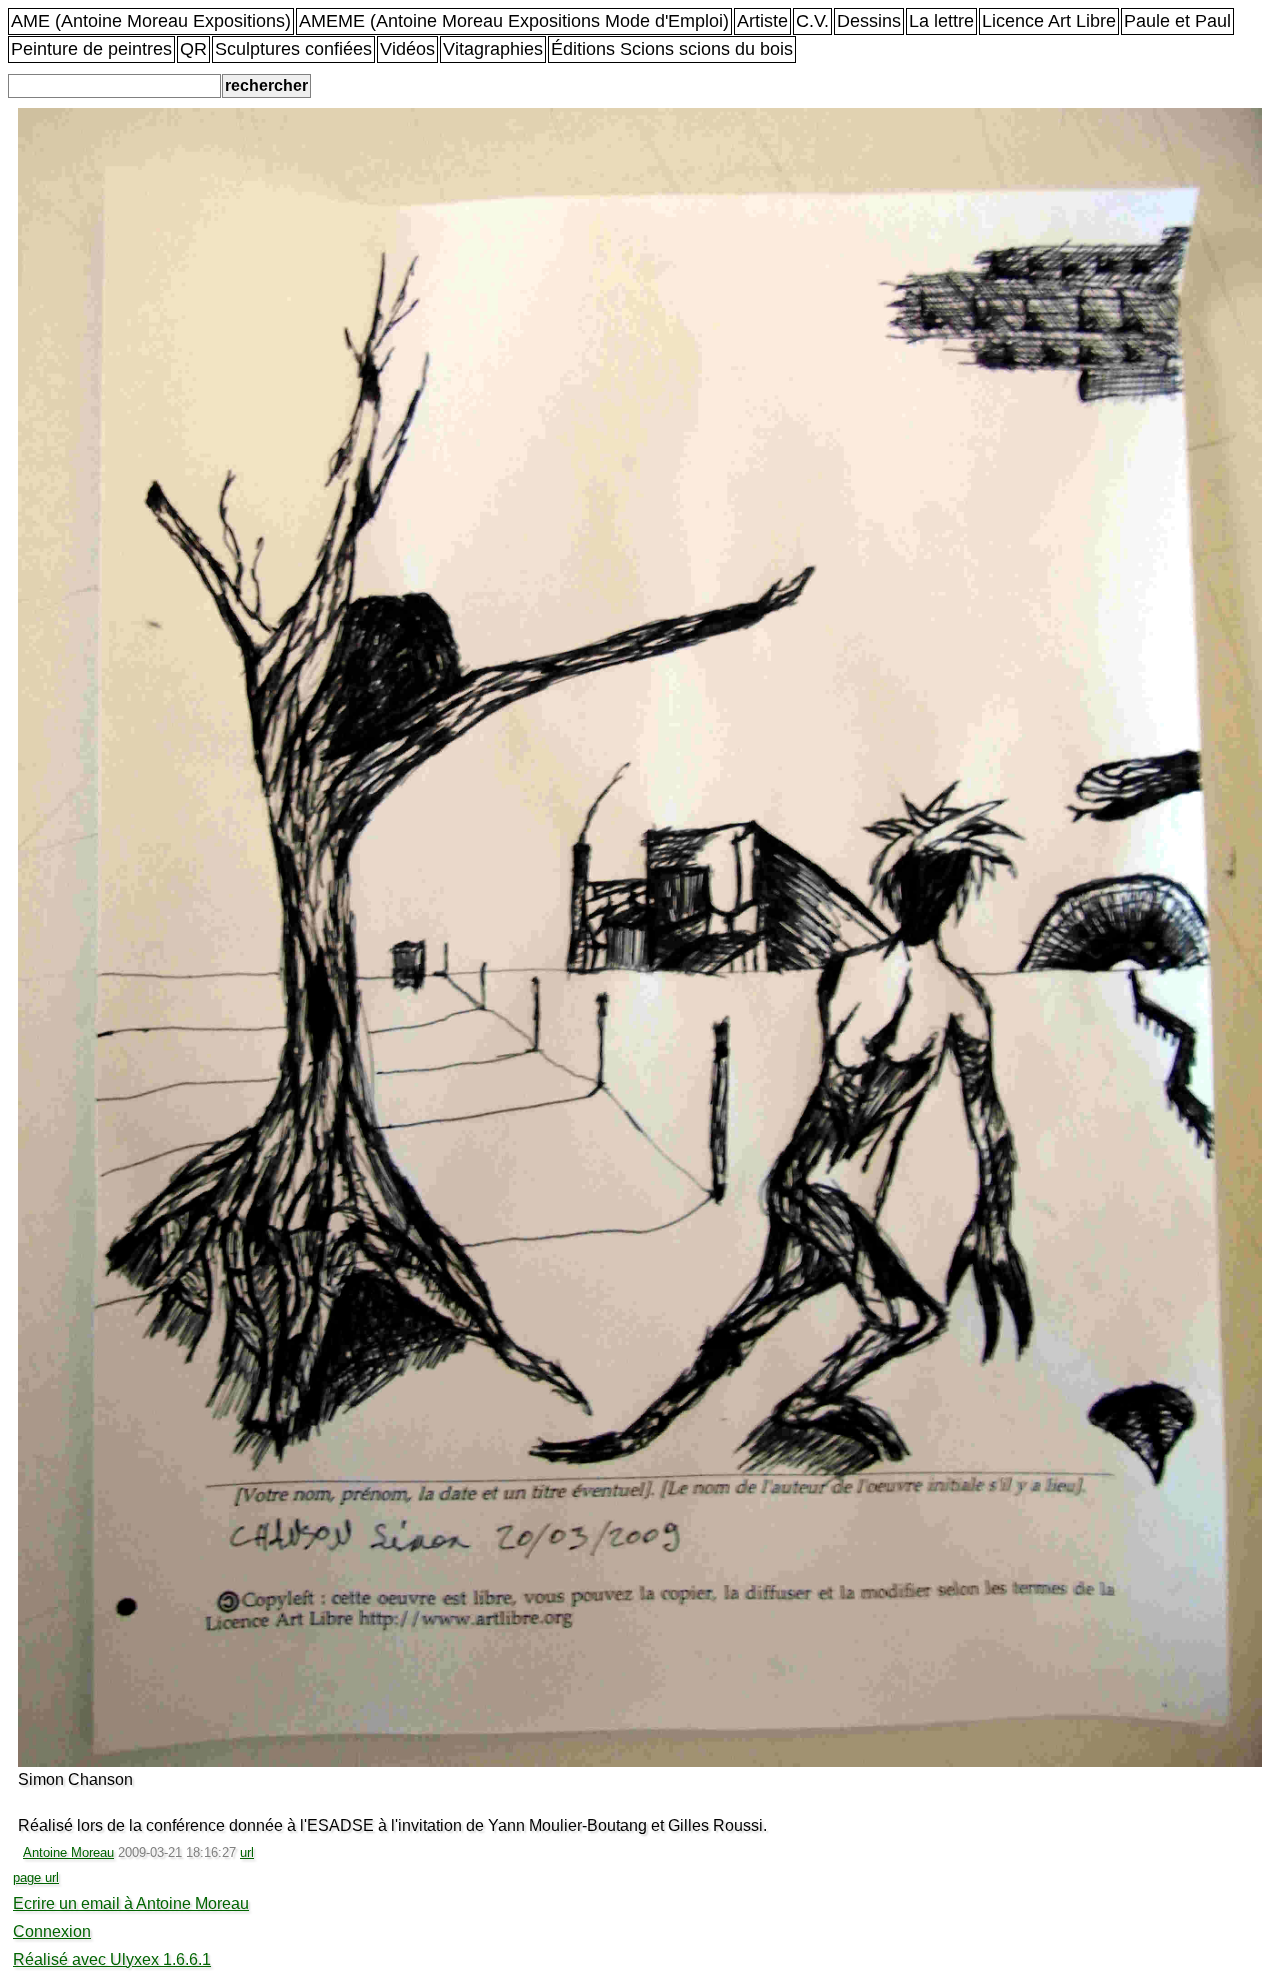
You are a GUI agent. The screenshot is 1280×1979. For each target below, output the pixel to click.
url (247, 1852)
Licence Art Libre (1049, 21)
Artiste (762, 21)
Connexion (52, 1931)
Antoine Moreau (68, 1852)
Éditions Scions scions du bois (672, 49)
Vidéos (407, 49)
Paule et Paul (1177, 21)
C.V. (812, 21)
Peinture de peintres (91, 49)
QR (193, 49)
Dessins (869, 21)
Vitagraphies (493, 49)
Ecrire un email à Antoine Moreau (131, 1903)
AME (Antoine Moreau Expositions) (151, 21)
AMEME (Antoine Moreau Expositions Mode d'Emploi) (514, 21)
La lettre (941, 21)
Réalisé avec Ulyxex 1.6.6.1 (112, 1959)
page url (36, 1877)
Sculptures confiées (293, 49)
